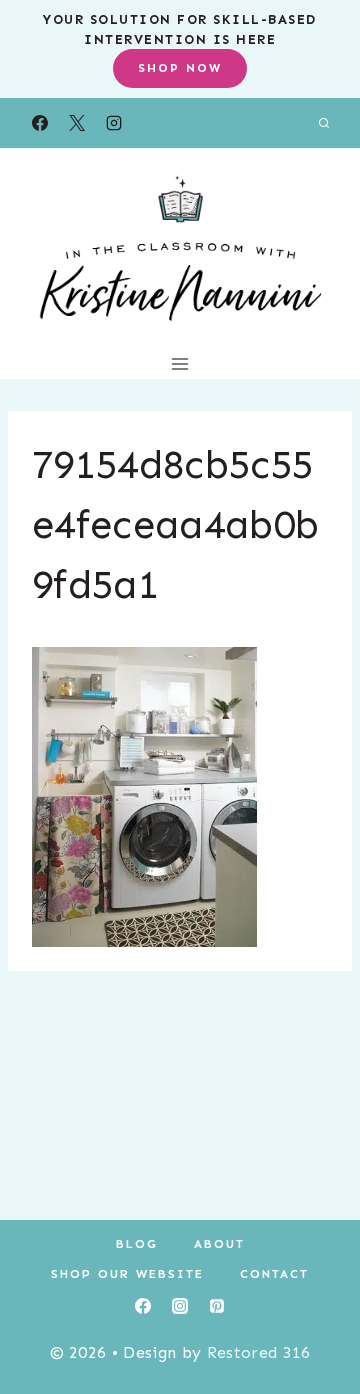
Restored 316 (259, 1352)
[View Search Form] (324, 123)
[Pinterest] (217, 1306)
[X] (77, 123)
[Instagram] (114, 123)
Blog (137, 1244)
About (219, 1244)
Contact (274, 1274)
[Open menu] (180, 363)
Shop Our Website (127, 1274)
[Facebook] (40, 123)
